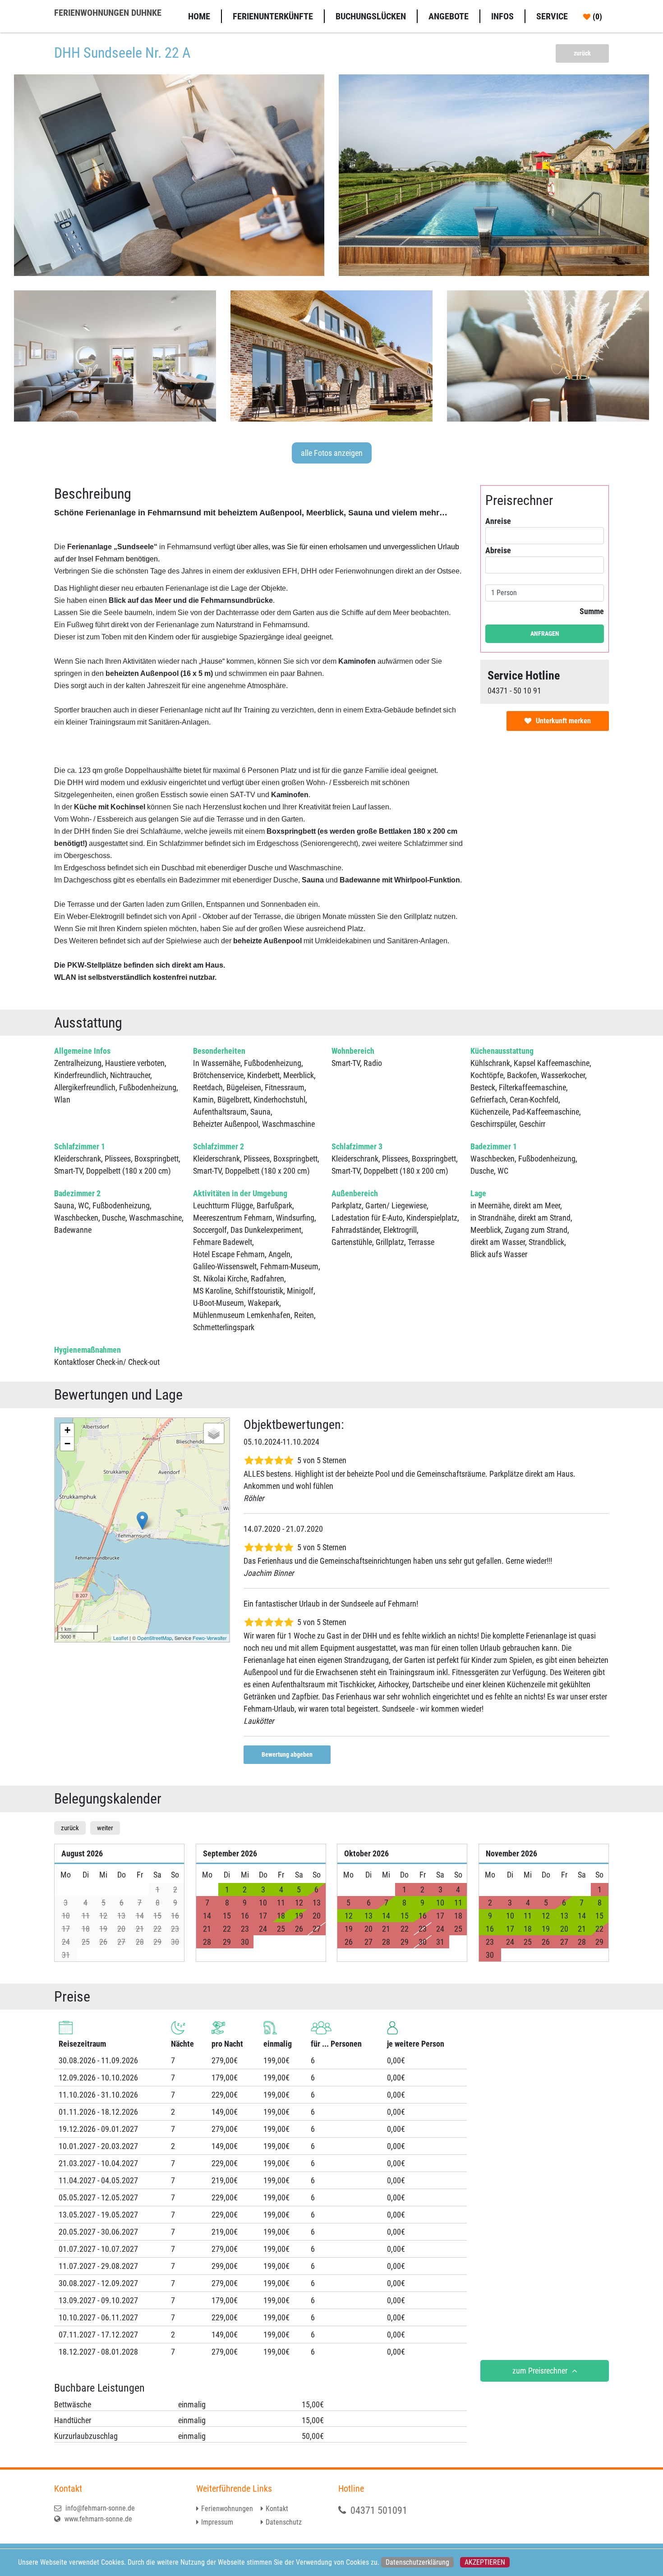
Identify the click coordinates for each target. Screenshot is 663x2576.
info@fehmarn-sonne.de (99, 2508)
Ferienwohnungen (227, 2509)
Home (199, 16)
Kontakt (277, 2509)
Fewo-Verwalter (210, 1638)
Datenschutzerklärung (417, 2562)
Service (552, 16)
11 (458, 1903)
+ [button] (67, 1430)
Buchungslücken (371, 16)
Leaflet (121, 1638)
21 (582, 1929)
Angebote (449, 16)
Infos (502, 16)
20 (564, 1929)
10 (440, 1903)
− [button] (67, 1444)
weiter (105, 1828)
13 (368, 1916)
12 (349, 1916)
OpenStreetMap (154, 1638)
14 (386, 1916)
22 (599, 1929)
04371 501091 (379, 2510)
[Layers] (214, 1433)
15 (405, 1916)
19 (299, 1916)
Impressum (217, 2522)
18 (281, 1916)
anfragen (545, 634)
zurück (582, 53)
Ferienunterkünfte (273, 16)
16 (423, 1916)
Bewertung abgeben (287, 1754)
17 (510, 1929)
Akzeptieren (485, 2562)
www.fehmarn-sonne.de (97, 2519)
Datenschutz (284, 2522)
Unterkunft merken (563, 721)
